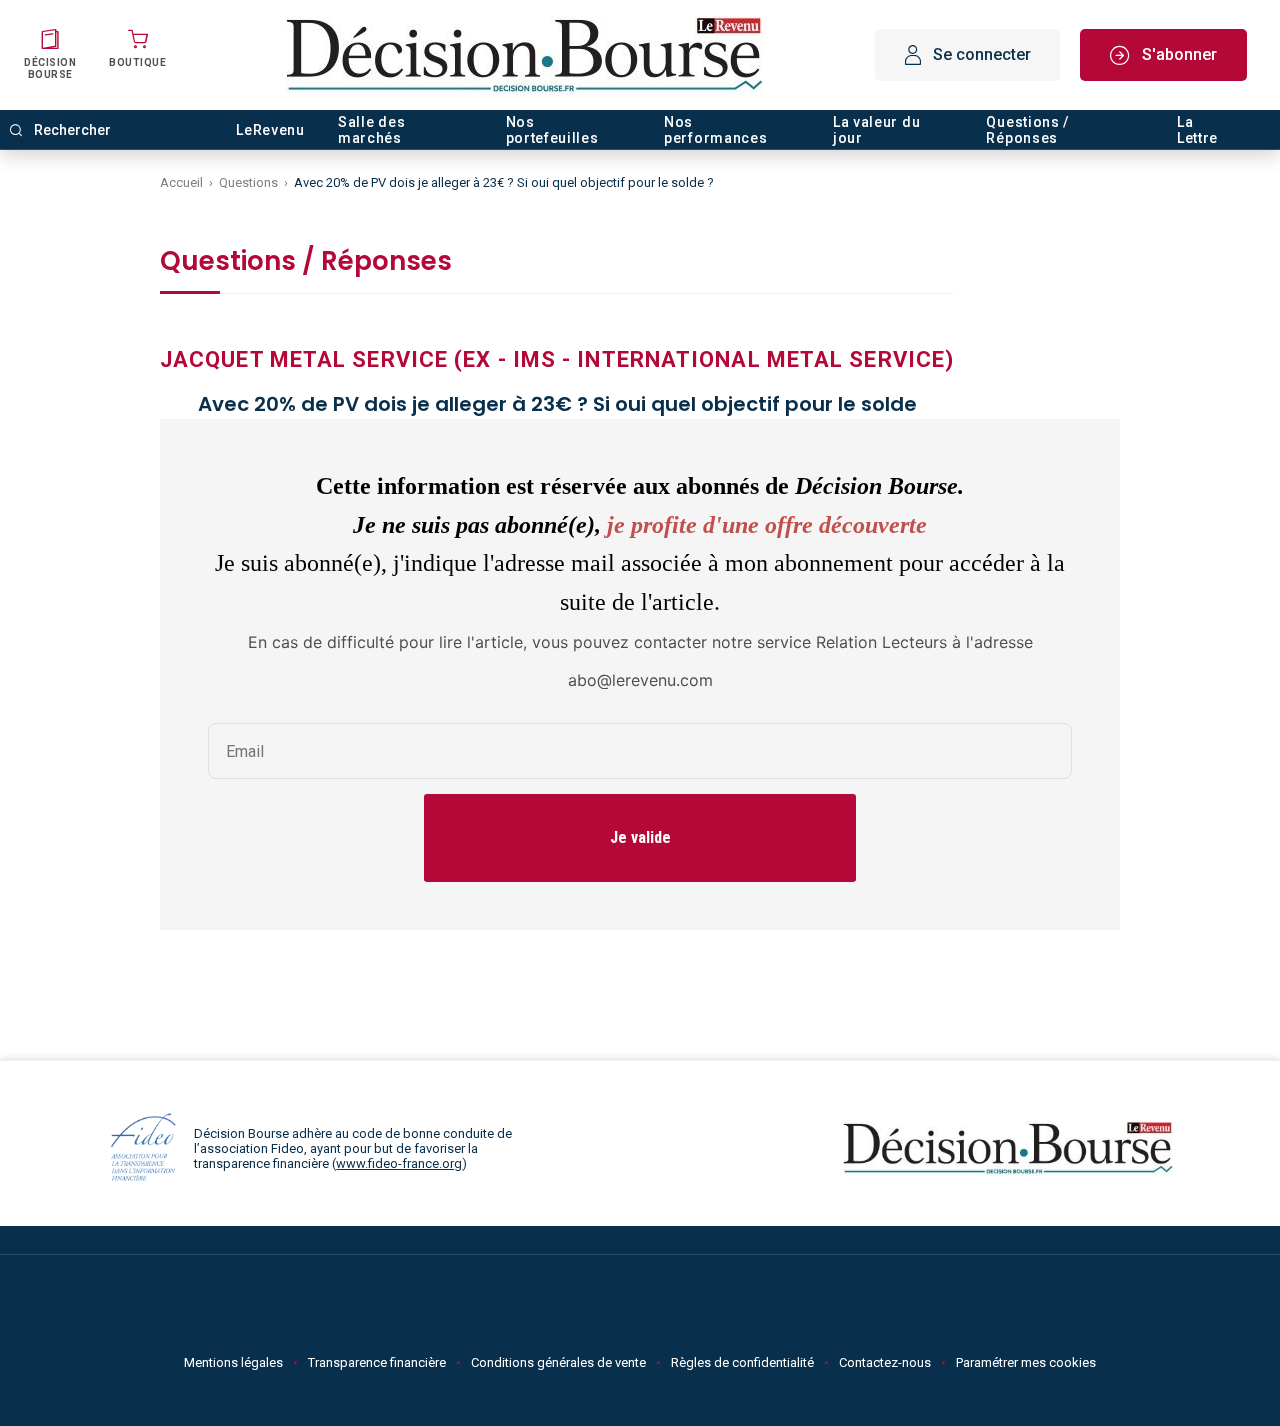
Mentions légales (233, 1362)
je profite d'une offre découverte (767, 525)
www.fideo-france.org (399, 1163)
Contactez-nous (885, 1362)
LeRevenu (270, 130)
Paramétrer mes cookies (1026, 1362)
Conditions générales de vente (558, 1362)
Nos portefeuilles (552, 130)
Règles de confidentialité (742, 1362)
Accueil (181, 182)
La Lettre (1197, 130)
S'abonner (1179, 54)
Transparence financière (377, 1362)
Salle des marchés (371, 130)
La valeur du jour (876, 130)
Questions (248, 182)
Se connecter (982, 54)
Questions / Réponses (1027, 130)
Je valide (640, 837)
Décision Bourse (50, 68)
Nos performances (715, 130)
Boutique (137, 62)
